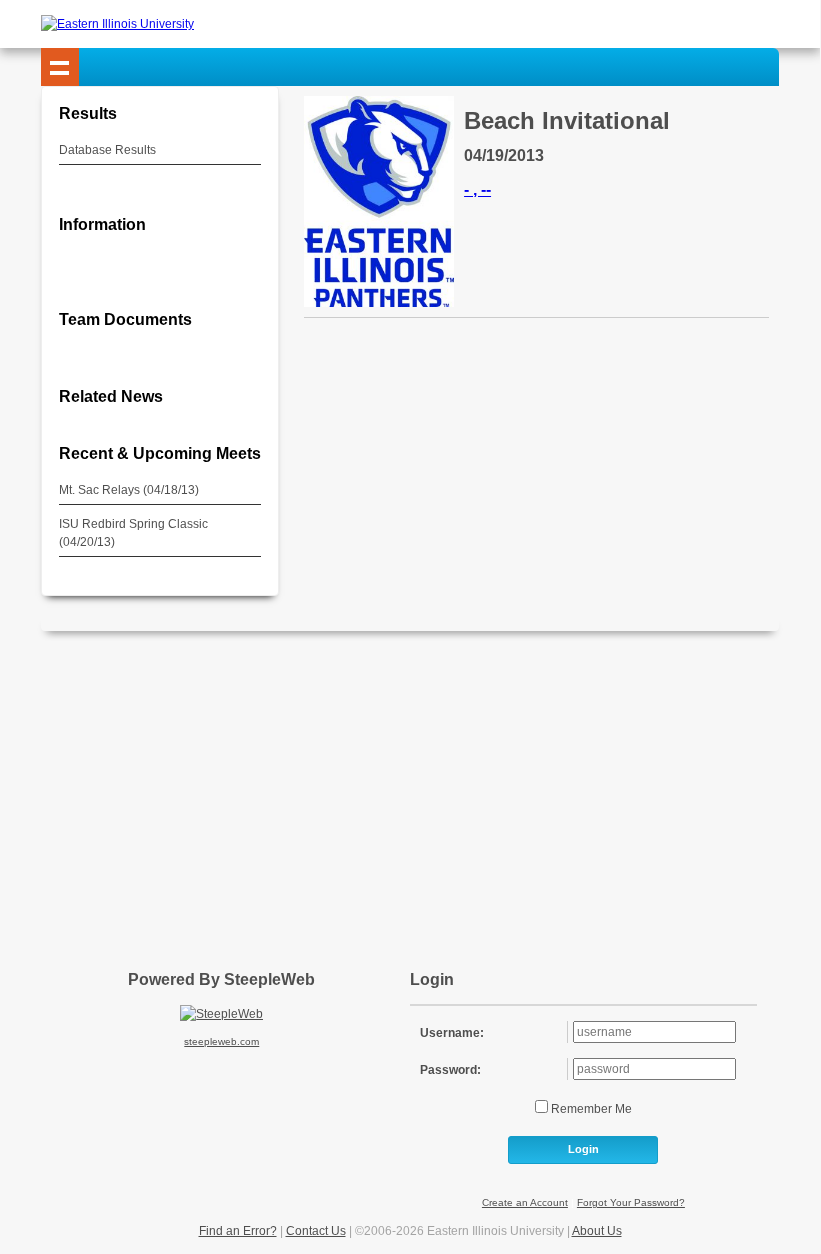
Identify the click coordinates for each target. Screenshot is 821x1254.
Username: (452, 1033)
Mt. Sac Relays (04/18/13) (129, 490)
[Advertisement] (431, 791)
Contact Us (316, 1231)
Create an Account (525, 1202)
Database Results (107, 150)
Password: (450, 1070)
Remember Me (590, 1109)
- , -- (477, 189)
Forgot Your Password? (631, 1202)
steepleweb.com (221, 1041)
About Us (597, 1231)
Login (583, 1149)
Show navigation (60, 67)
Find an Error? (238, 1231)
